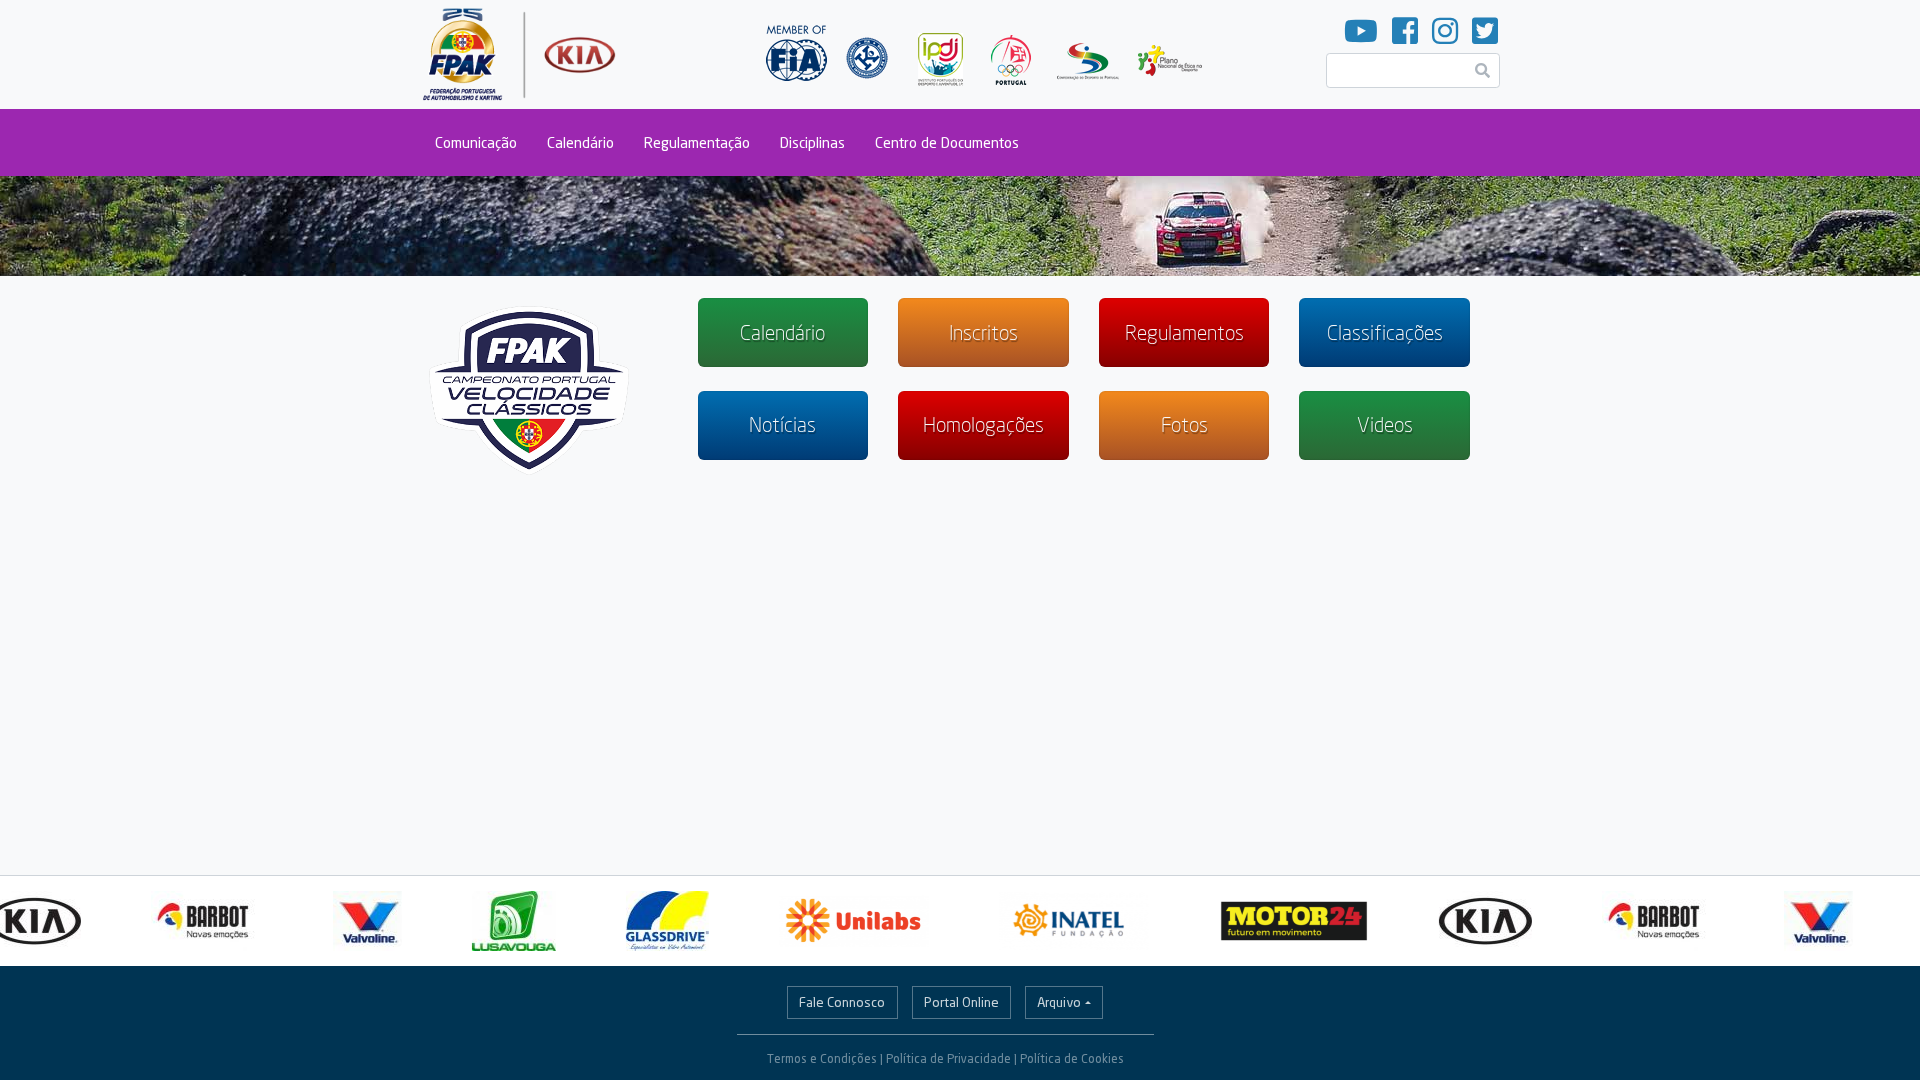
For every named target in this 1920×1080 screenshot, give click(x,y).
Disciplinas (812, 142)
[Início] (521, 54)
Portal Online (961, 1002)
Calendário (580, 142)
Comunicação (476, 142)
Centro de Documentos (947, 142)
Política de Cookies (1072, 1058)
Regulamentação (697, 142)
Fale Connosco (842, 1002)
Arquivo (1059, 1002)
